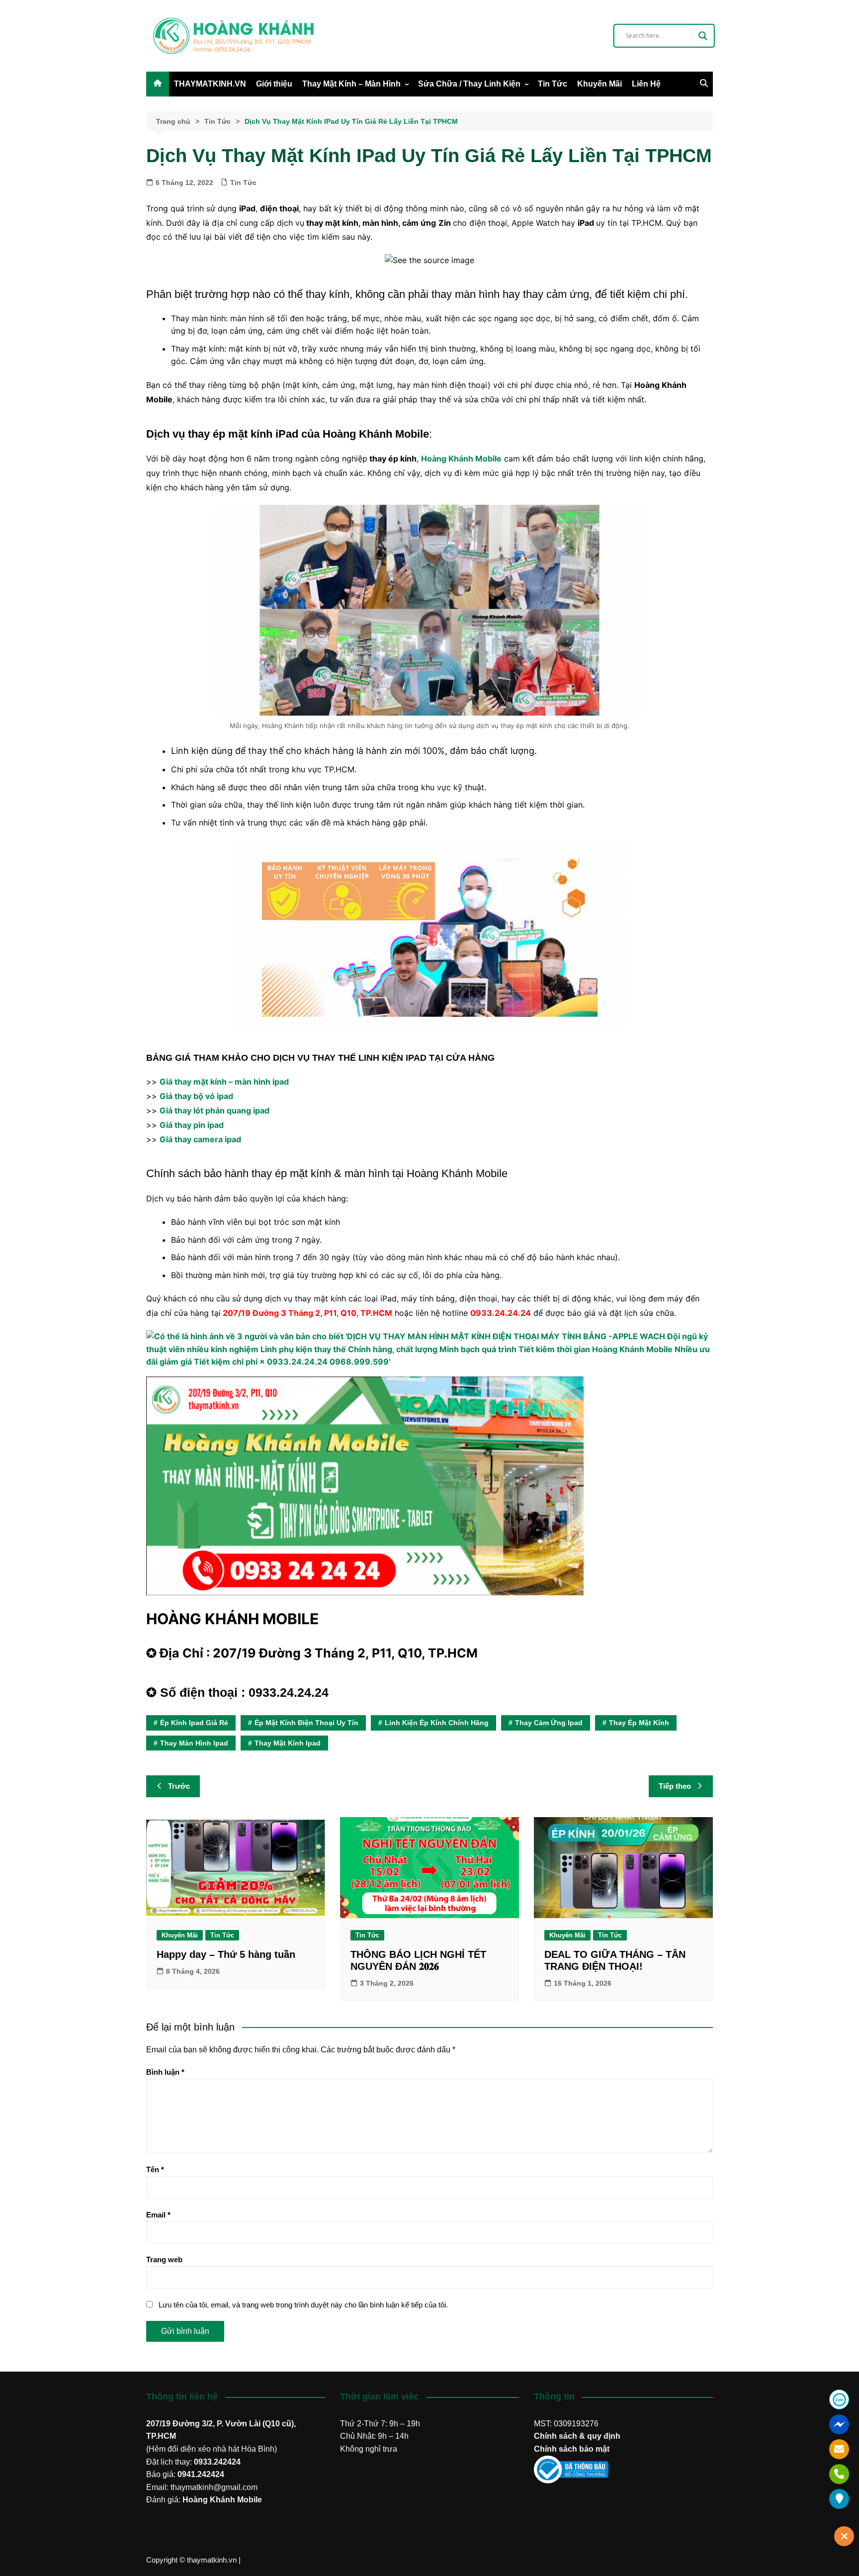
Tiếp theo (675, 1786)
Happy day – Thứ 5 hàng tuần (226, 1954)
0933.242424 (217, 2462)
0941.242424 (201, 2474)
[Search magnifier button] (703, 36)
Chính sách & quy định (577, 2436)
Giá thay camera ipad (200, 1139)
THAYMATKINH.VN (210, 84)
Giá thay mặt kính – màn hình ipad (224, 1082)
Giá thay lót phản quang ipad (215, 1110)
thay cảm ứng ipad (549, 1723)
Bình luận (165, 2072)
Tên (155, 2169)
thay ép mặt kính (639, 1723)
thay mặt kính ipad (288, 1743)
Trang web (164, 2259)
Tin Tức (553, 84)
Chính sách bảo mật (572, 2449)
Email (158, 2215)
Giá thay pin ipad (192, 1125)
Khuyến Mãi (600, 84)
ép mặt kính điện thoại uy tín (306, 1723)
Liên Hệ (646, 84)
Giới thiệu (274, 84)
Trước (179, 1786)
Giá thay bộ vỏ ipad (196, 1096)
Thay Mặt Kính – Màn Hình (351, 84)
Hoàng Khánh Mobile (222, 2500)
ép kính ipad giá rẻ (194, 1723)
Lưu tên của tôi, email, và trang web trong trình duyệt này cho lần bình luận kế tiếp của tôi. (303, 2305)
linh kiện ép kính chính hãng (437, 1723)
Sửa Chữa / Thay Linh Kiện (469, 84)
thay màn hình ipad (194, 1743)
